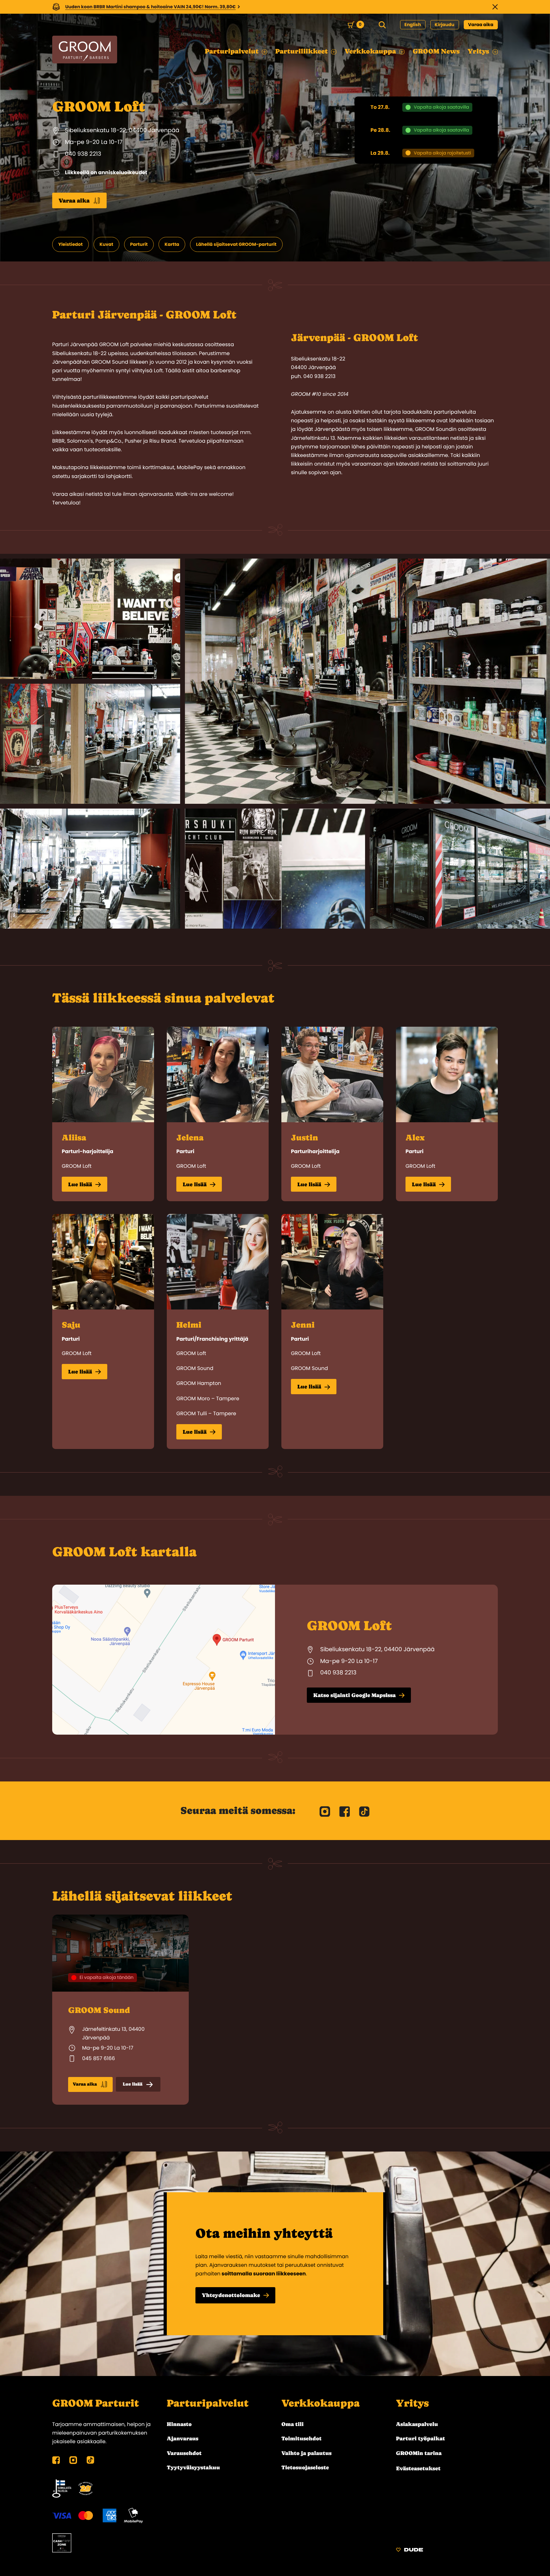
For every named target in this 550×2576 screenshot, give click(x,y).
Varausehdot (184, 2453)
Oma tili (293, 2424)
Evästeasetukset (418, 2468)
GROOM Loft (77, 1166)
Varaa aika (481, 25)
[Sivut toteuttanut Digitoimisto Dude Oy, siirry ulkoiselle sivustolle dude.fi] (409, 2551)
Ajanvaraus (183, 2438)
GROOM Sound (195, 1368)
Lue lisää (80, 1184)
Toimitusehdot (302, 2438)
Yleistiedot (71, 244)
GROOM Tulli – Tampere (206, 1413)
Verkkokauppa (321, 2403)
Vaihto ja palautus (307, 2453)
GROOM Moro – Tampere (208, 1399)
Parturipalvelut (208, 2403)
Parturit (139, 244)
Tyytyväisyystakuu (193, 2467)
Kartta (172, 244)
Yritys (412, 2403)
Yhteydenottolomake (231, 2295)
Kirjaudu (445, 25)
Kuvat (106, 244)
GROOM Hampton (199, 1383)
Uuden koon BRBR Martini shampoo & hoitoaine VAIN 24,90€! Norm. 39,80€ (151, 7)
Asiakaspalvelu (417, 2424)
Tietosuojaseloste (305, 2467)
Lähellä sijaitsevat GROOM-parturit (236, 244)
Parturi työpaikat (420, 2438)
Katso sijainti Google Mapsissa (354, 1695)
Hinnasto (179, 2424)
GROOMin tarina (419, 2453)
